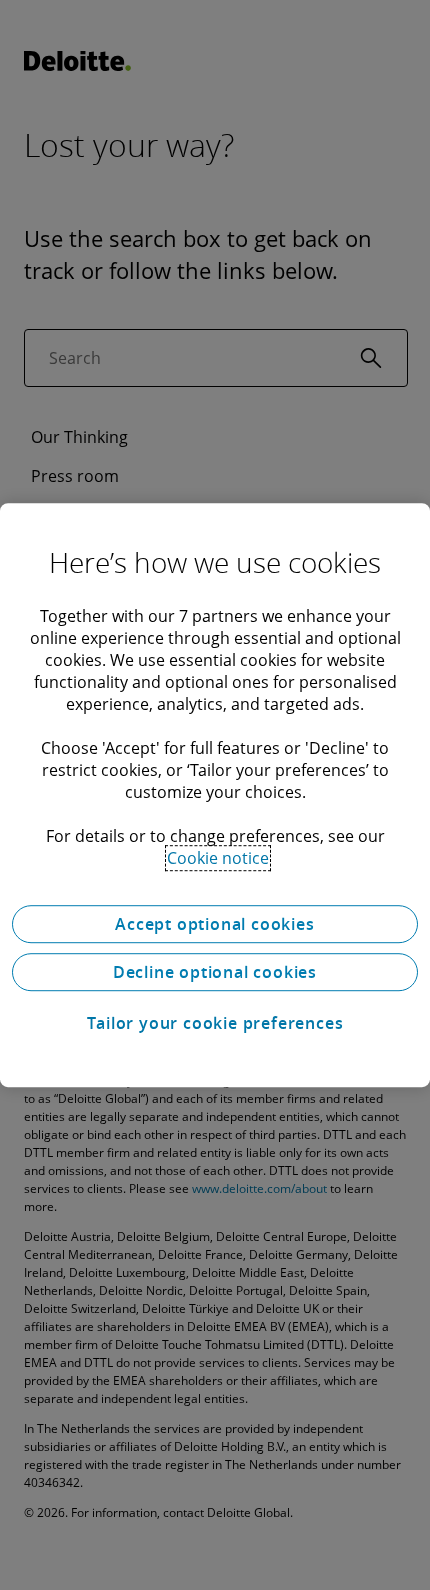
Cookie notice (218, 858)
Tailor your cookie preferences (215, 1023)
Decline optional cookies (215, 972)
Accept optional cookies (214, 924)
